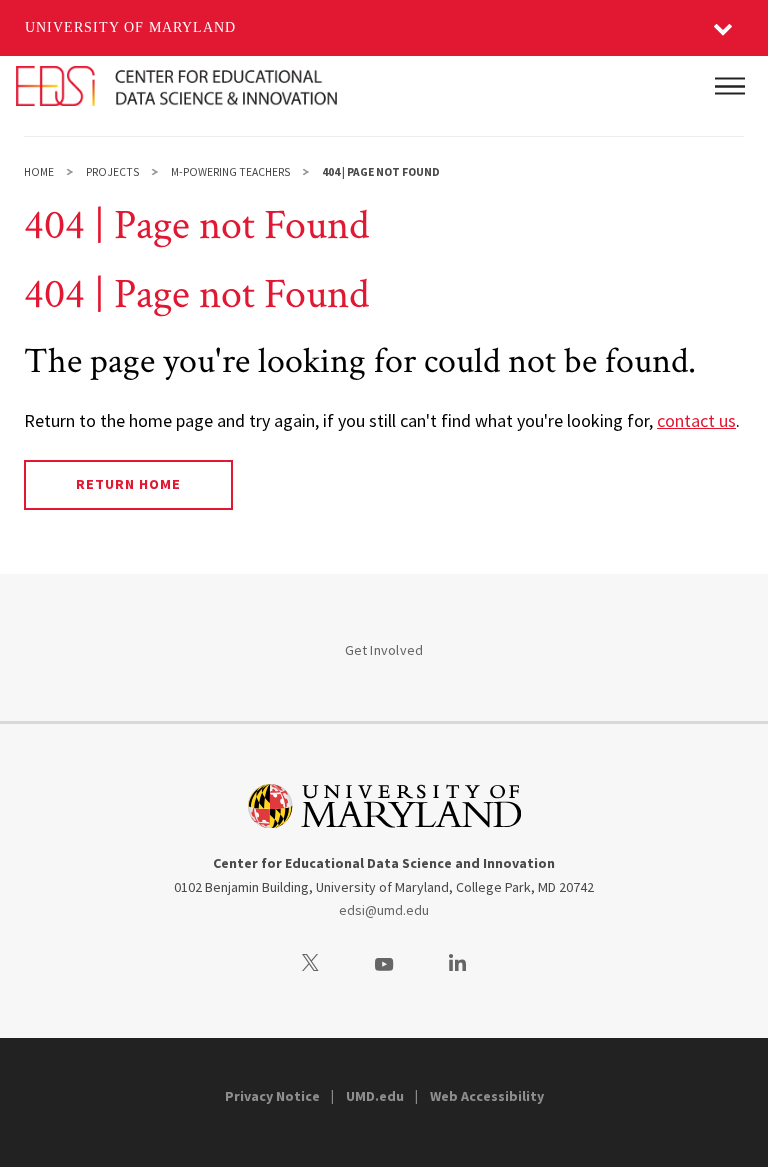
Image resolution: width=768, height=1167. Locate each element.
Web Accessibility (487, 1096)
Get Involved (384, 650)
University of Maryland (130, 27)
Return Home (128, 484)
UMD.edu (375, 1096)
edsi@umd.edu (384, 910)
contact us (696, 420)
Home (39, 172)
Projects (112, 172)
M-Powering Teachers (230, 172)
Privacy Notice (272, 1096)
